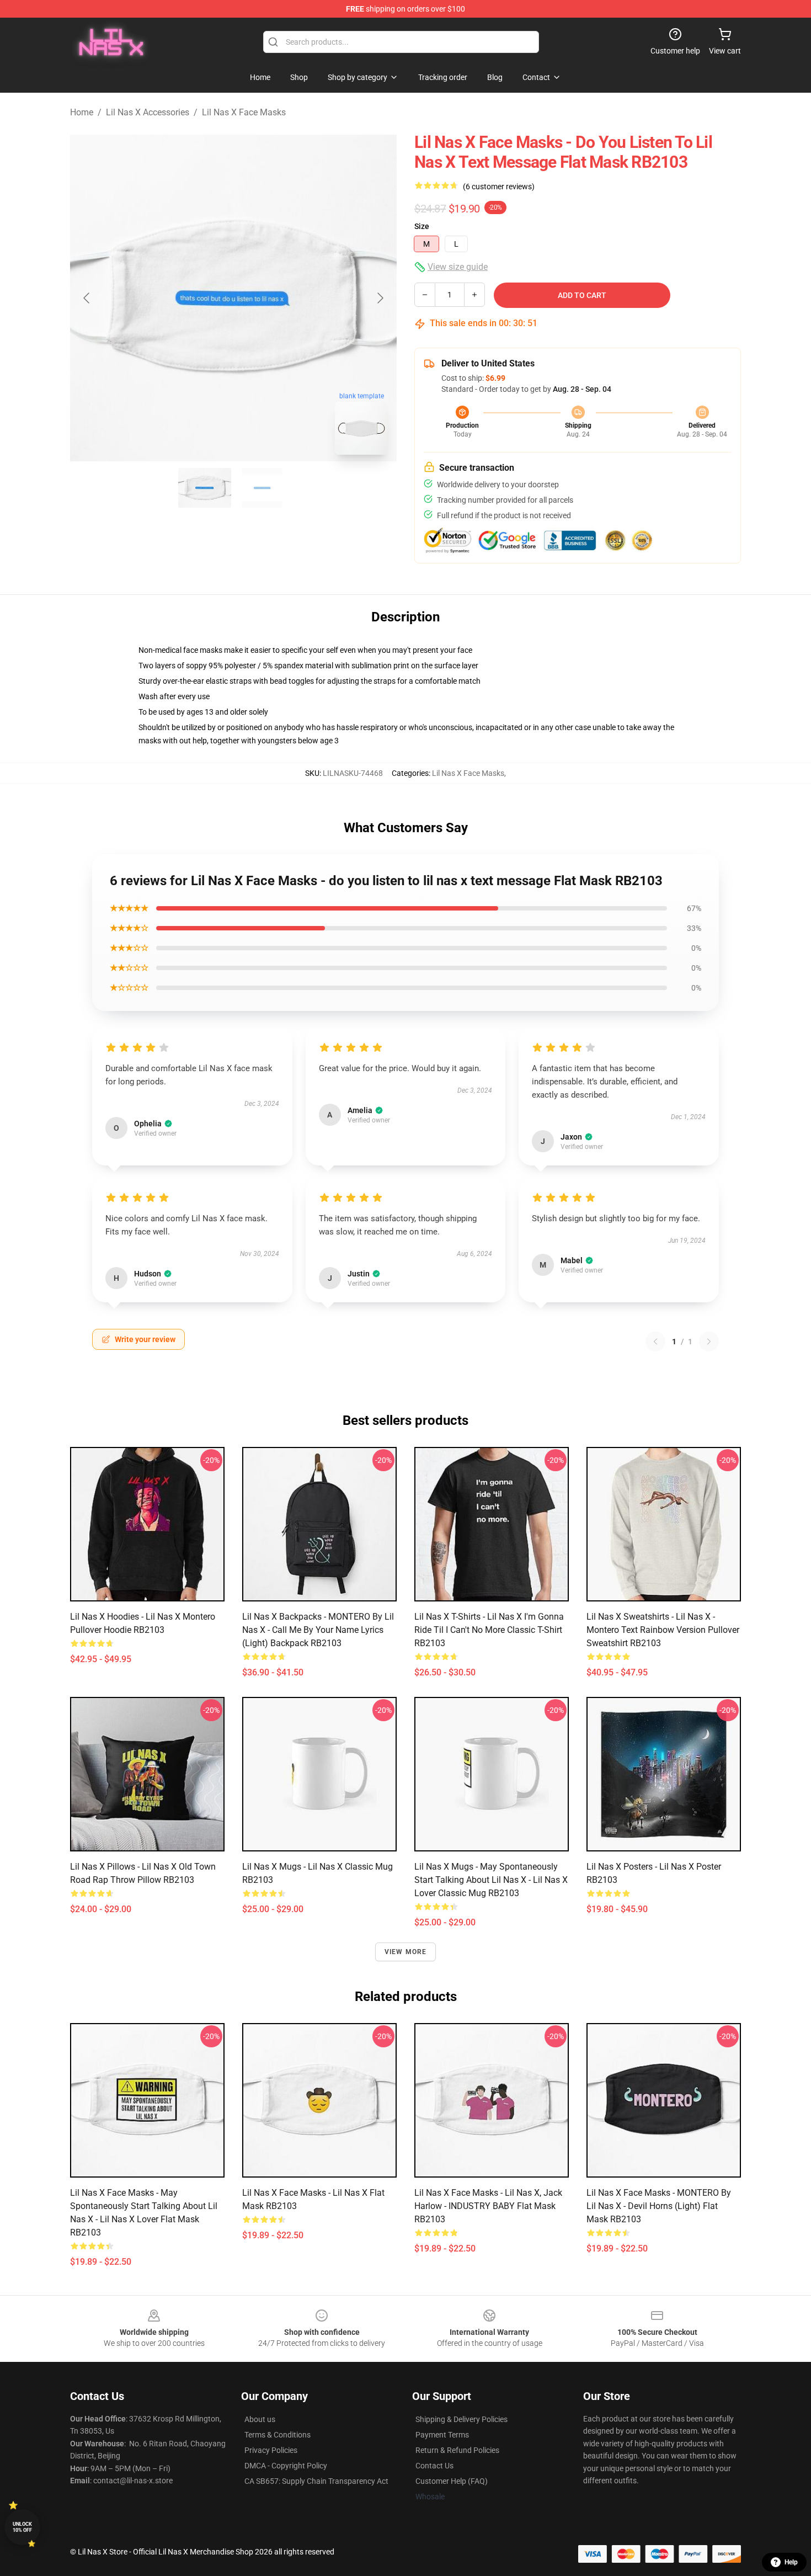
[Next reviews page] (709, 1342)
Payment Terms (442, 2435)
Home (82, 112)
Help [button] (791, 2562)
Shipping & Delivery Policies (461, 2419)
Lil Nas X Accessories (148, 112)
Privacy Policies (271, 2450)
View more (406, 1952)
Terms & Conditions (278, 2435)
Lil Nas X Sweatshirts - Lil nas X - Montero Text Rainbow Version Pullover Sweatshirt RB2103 (663, 1630)
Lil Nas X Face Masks (244, 112)
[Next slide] (380, 298)
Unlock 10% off (22, 2527)
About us (260, 2419)
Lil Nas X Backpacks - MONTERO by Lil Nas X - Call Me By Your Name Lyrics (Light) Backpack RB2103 (318, 1630)
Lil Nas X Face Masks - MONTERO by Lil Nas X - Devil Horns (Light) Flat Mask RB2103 (659, 2206)
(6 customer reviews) (499, 187)
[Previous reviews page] (655, 1342)
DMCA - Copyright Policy (286, 2466)
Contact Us (434, 2466)
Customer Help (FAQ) (452, 2481)
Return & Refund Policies (457, 2450)
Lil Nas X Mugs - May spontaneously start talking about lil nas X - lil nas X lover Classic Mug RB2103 (491, 1880)
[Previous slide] (87, 298)
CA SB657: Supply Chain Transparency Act (316, 2481)
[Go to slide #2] (262, 488)
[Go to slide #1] (205, 488)
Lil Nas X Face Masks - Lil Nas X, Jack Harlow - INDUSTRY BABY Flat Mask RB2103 (488, 2206)
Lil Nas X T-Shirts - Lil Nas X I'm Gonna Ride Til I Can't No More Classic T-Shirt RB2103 (489, 1630)
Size (422, 226)
